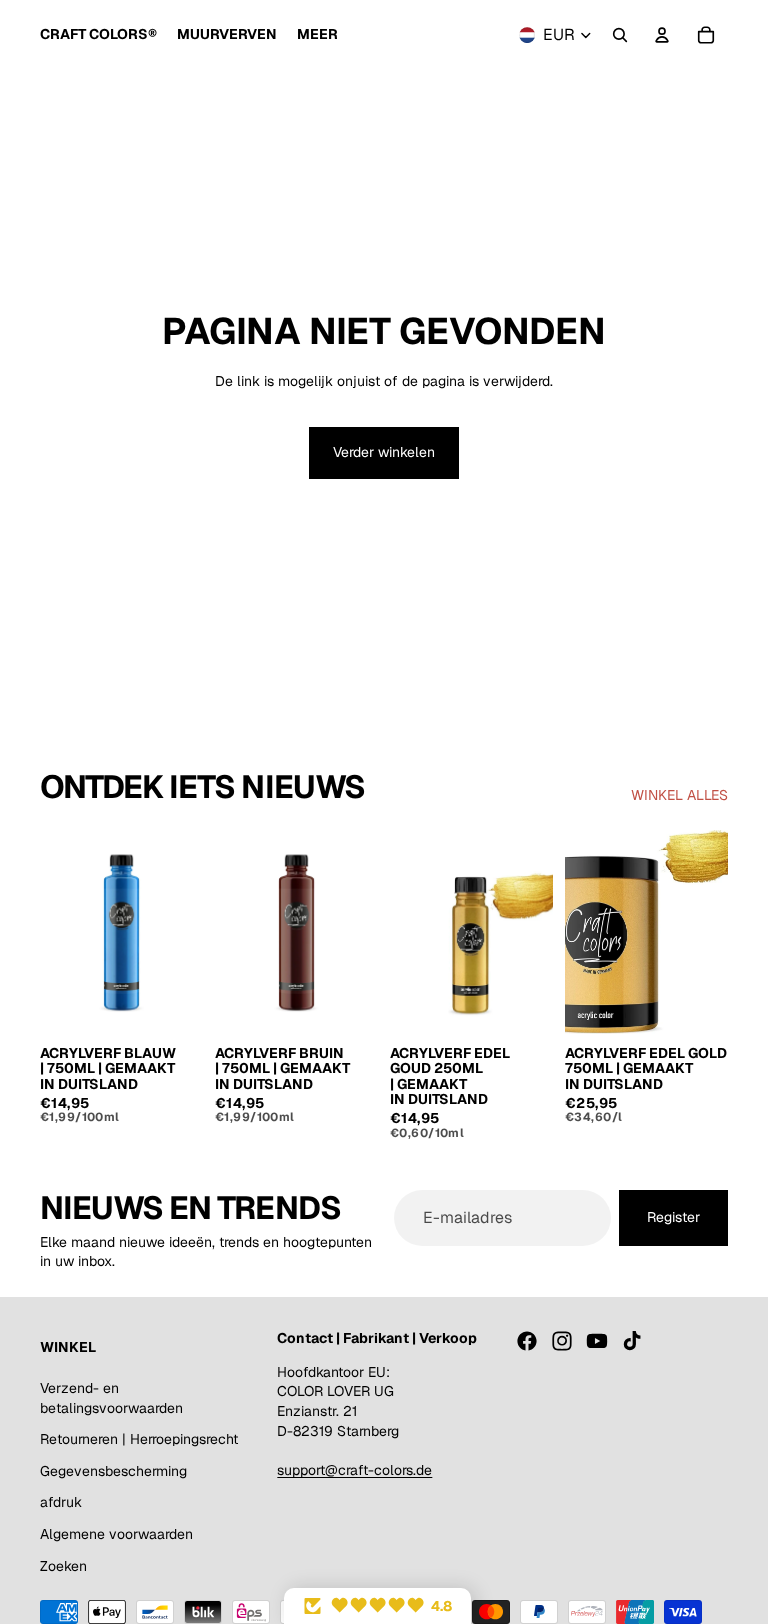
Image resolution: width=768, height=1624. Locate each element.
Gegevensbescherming (113, 1471)
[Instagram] (562, 1341)
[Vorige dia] (55, 932)
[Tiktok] (632, 1341)
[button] (377, 1606)
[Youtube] (597, 1341)
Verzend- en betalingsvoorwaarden (111, 1398)
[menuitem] (317, 35)
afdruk (61, 1502)
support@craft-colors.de (354, 1470)
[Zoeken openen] (620, 35)
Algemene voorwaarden (116, 1534)
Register (673, 1217)
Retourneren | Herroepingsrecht (139, 1439)
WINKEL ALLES (679, 795)
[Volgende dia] (187, 932)
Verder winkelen (384, 452)
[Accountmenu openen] (662, 35)
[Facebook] (527, 1341)
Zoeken (63, 1566)
